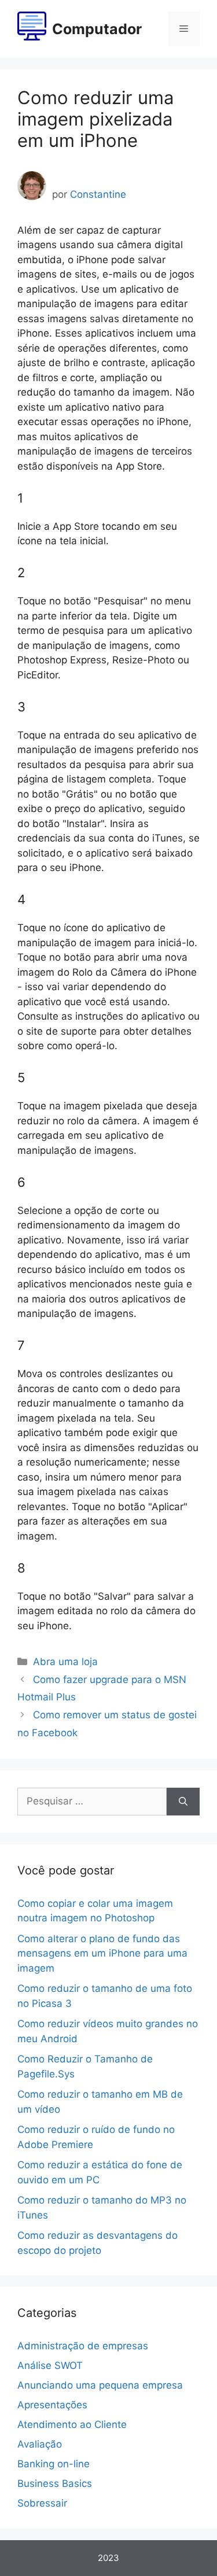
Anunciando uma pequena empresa (100, 2385)
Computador (97, 29)
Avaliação (40, 2444)
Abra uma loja (65, 1662)
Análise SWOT (50, 2365)
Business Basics (55, 2483)
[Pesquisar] (183, 1802)
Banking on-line (54, 2464)
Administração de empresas (83, 2346)
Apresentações (52, 2405)
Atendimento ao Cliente (72, 2424)
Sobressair (42, 2503)
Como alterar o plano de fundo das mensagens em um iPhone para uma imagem (102, 1953)
